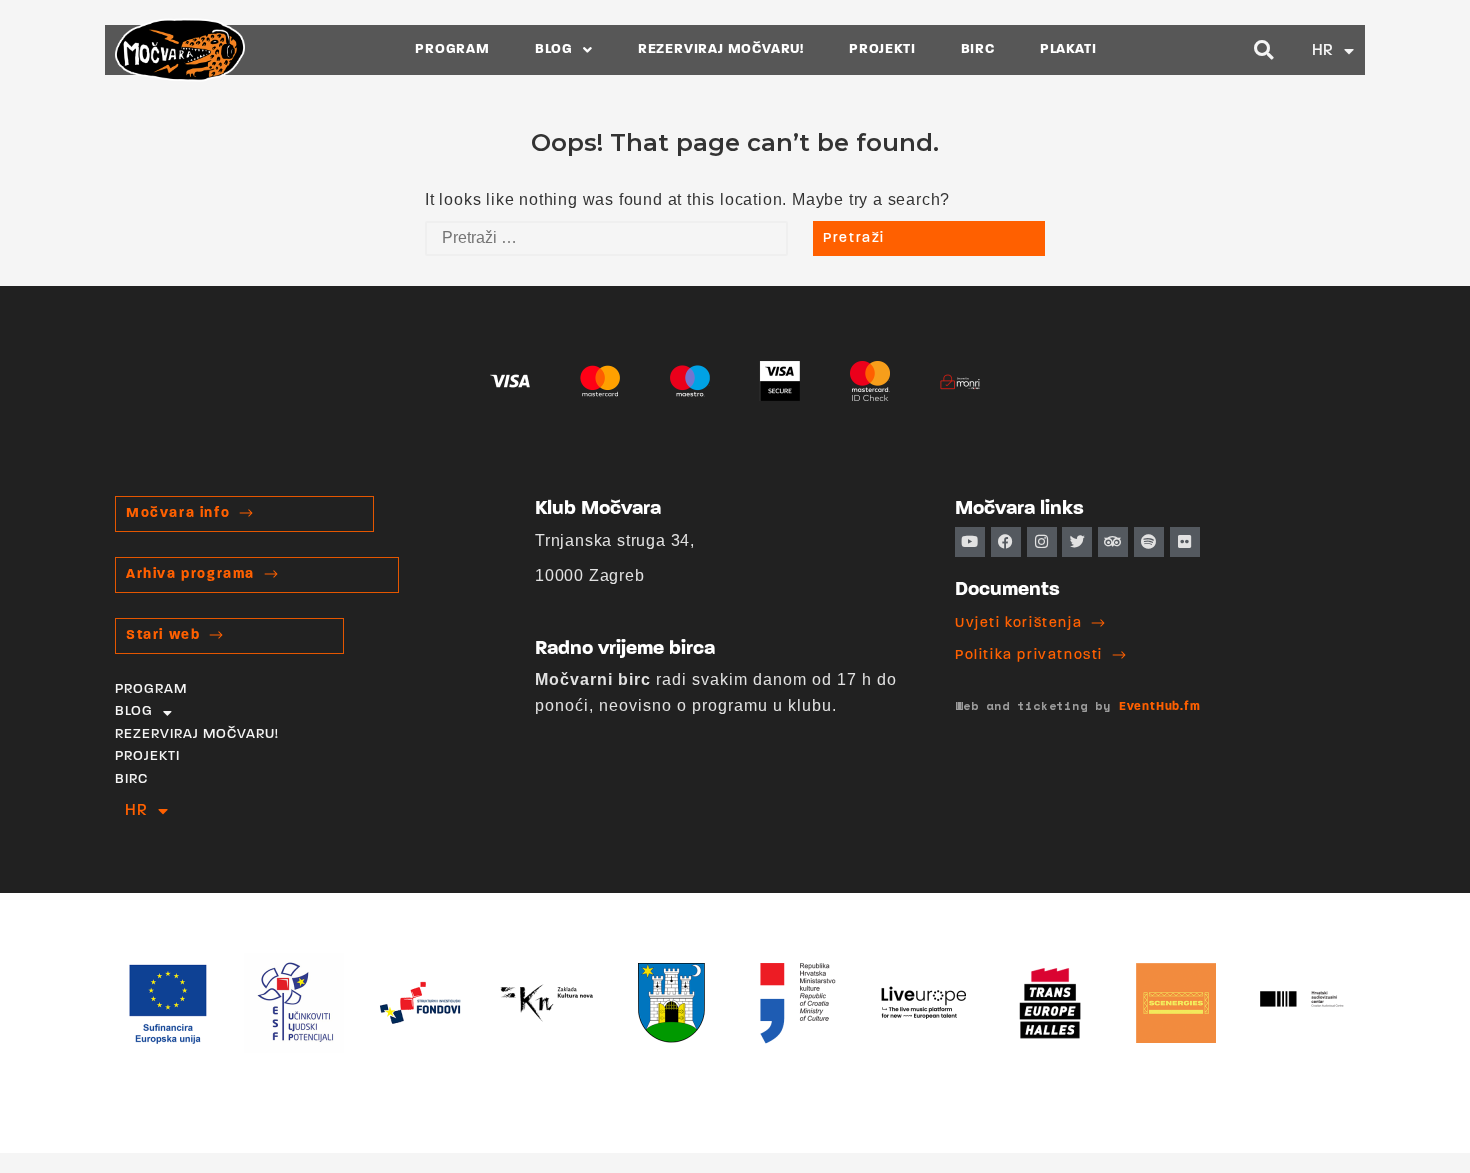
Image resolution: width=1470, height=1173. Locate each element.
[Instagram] (1042, 542)
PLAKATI (1068, 49)
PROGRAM (452, 49)
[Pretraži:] (606, 238)
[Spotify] (1149, 542)
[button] (1264, 50)
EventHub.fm (1160, 707)
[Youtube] (970, 542)
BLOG (554, 49)
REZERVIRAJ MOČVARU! (721, 49)
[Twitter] (1077, 542)
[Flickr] (1185, 542)
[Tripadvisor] (1113, 542)
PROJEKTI (882, 49)
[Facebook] (1006, 542)
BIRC (978, 49)
